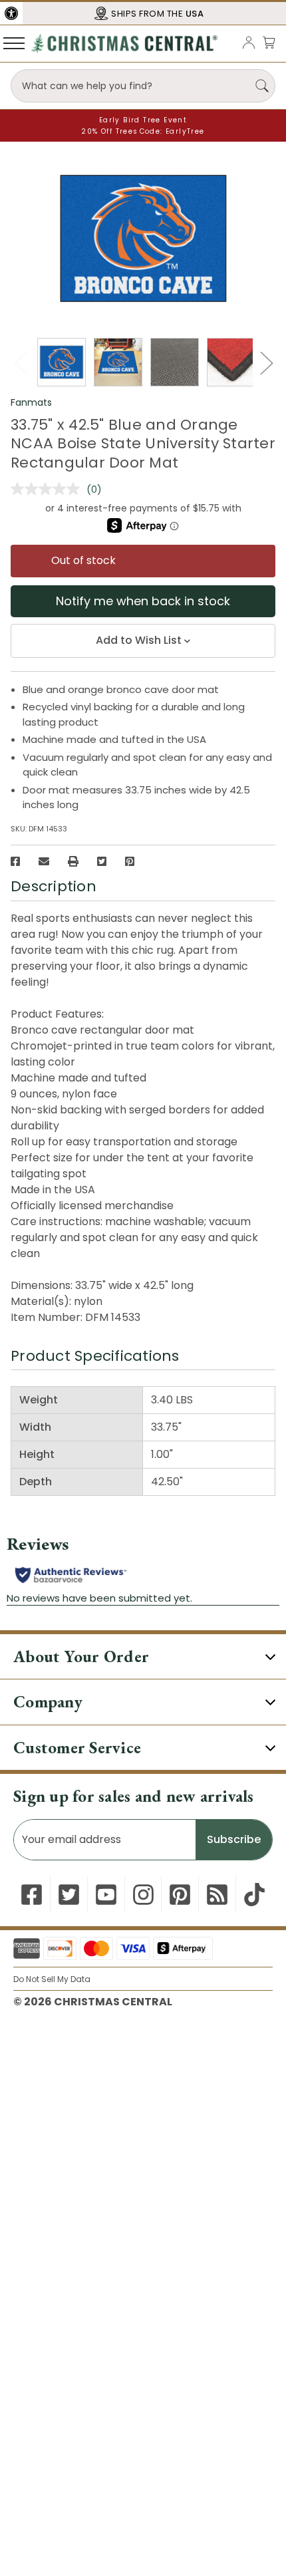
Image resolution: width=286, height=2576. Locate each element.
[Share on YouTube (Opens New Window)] (106, 1895)
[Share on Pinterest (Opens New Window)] (130, 861)
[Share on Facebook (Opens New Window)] (15, 861)
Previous (20, 363)
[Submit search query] (262, 86)
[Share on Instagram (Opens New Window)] (143, 1895)
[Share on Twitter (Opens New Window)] (102, 861)
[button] (11, 13)
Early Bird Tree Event (143, 120)
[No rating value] (49, 489)
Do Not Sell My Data (52, 1979)
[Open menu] (14, 43)
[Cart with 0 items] (269, 42)
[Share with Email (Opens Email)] (44, 861)
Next (266, 363)
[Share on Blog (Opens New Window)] (217, 1895)
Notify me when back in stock (143, 601)
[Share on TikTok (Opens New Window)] (254, 1895)
